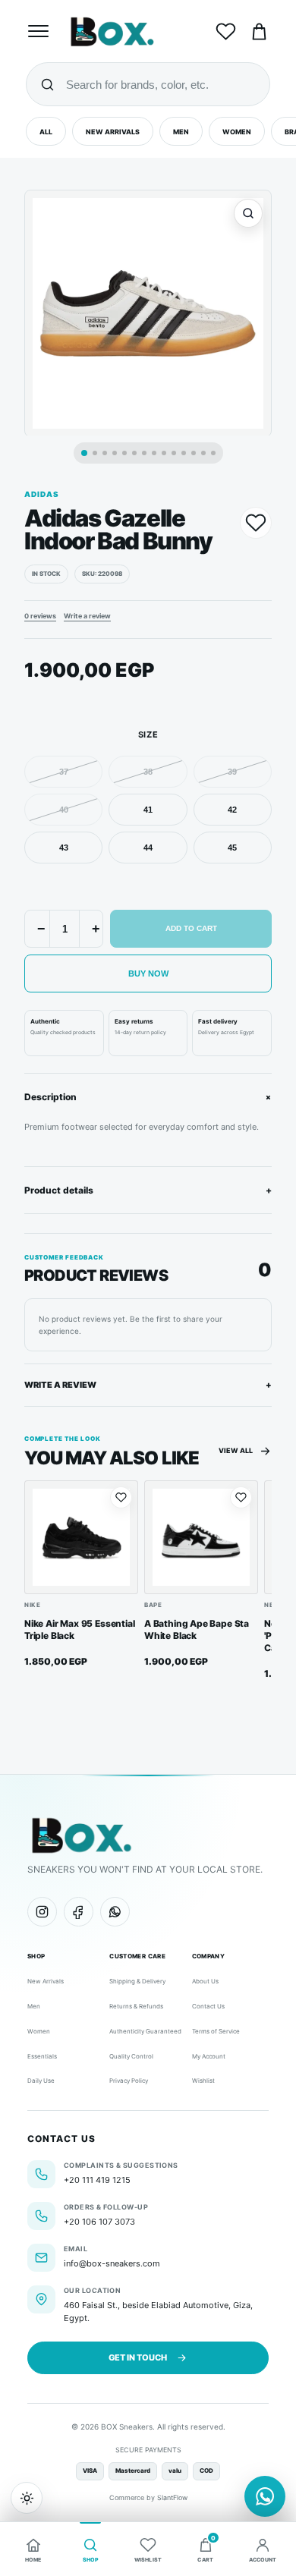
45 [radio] (232, 848)
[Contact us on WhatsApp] (265, 2496)
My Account (209, 2056)
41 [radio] (148, 810)
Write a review (87, 616)
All (46, 132)
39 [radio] (232, 772)
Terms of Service (216, 2031)
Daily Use (41, 2081)
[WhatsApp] (115, 1912)
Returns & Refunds (136, 2006)
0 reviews (40, 616)
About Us (205, 1981)
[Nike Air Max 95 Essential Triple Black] (81, 1537)
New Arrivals (113, 132)
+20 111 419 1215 (97, 2180)
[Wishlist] (225, 31)
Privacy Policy (129, 2081)
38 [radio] (148, 772)
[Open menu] (40, 31)
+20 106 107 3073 (99, 2222)
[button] (148, 315)
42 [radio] (232, 810)
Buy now (148, 973)
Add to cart (191, 928)
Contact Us (208, 2006)
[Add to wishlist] (256, 523)
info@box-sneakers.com (112, 2263)
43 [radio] (64, 848)
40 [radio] (64, 810)
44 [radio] (148, 848)
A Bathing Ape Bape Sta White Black (197, 1629)
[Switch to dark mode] (27, 2498)
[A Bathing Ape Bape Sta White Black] (201, 1537)
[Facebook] (79, 1912)
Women (237, 132)
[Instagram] (42, 1912)
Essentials (42, 2056)
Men (181, 132)
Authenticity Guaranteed (145, 2031)
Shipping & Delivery (137, 1981)
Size (148, 734)
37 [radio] (64, 772)
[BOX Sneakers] (81, 1835)
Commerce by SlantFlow (148, 2497)
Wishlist (203, 2081)
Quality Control (131, 2056)
